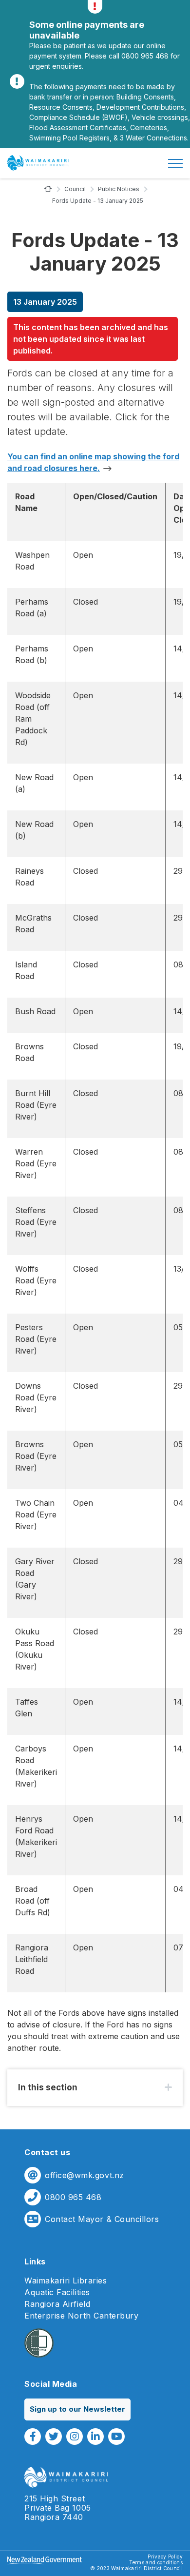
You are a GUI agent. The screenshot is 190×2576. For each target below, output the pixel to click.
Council (75, 189)
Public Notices (119, 189)
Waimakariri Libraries (66, 2281)
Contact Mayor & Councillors (102, 2219)
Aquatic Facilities (57, 2292)
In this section (48, 2087)
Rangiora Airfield (57, 2304)
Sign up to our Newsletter (77, 2409)
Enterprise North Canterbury (82, 2316)
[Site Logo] (38, 163)
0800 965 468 (73, 2197)
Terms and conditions (156, 2562)
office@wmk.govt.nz (85, 2175)
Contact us (47, 2152)
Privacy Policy (165, 2556)
